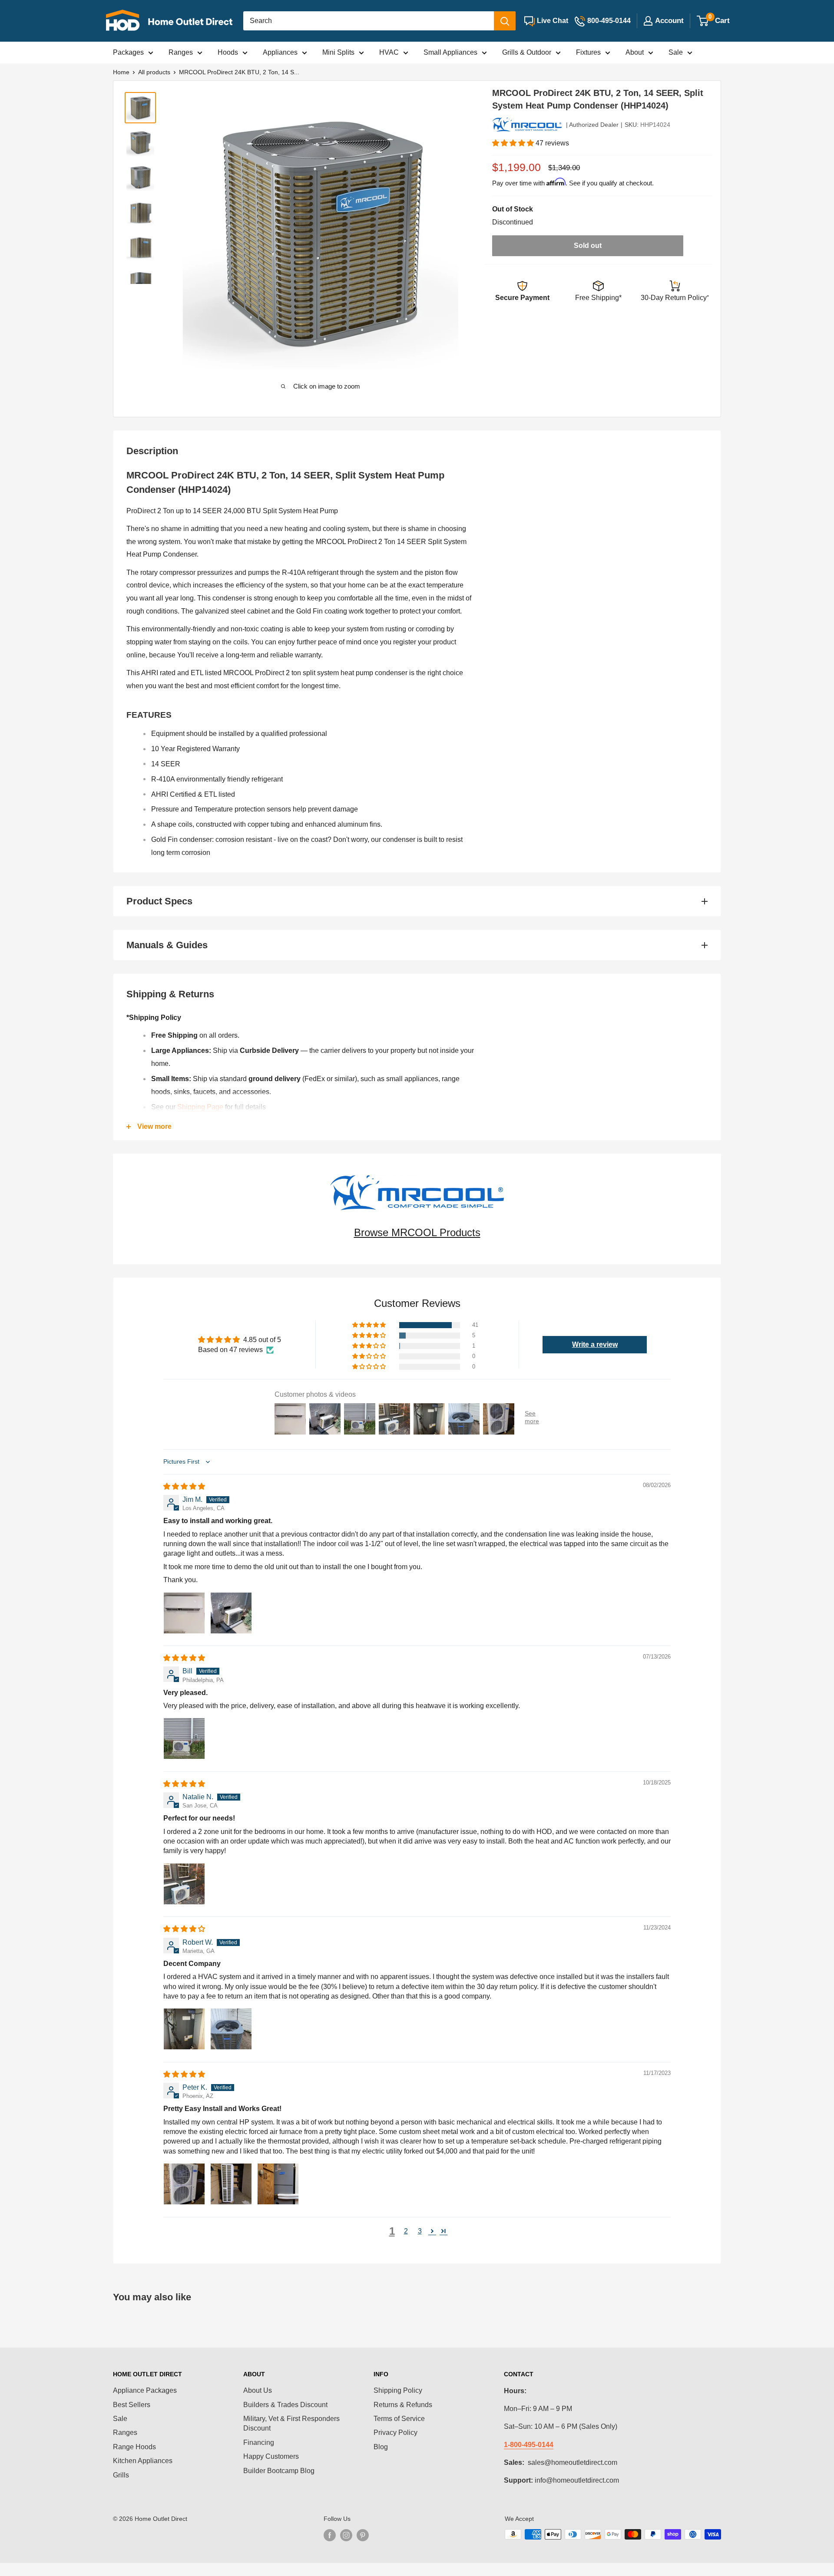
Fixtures (588, 52)
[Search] (505, 21)
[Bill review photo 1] (184, 1738)
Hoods (228, 52)
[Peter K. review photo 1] (184, 2184)
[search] (369, 21)
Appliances (280, 52)
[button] (514, 143)
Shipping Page (200, 1107)
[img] (184, 1486)
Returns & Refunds (403, 2405)
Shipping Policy (398, 2390)
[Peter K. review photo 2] (231, 2184)
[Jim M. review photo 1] (184, 1613)
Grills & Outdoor (527, 52)
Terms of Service (399, 2419)
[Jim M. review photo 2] (231, 1613)
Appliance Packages (145, 2390)
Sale (676, 52)
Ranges (181, 52)
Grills (121, 2475)
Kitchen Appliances (143, 2461)
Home (121, 72)
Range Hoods (134, 2447)
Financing (259, 2442)
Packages (128, 52)
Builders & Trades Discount (285, 2405)
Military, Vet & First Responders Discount (291, 2423)
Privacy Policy (395, 2433)
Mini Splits (338, 52)
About (635, 52)
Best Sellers (132, 2405)
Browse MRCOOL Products (417, 1232)
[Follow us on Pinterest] (363, 2535)
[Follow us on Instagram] (346, 2535)
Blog (381, 2447)
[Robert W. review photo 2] (231, 2029)
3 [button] (420, 2231)
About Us (258, 2390)
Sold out (588, 246)
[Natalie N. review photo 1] (184, 1884)
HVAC (389, 52)
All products (154, 72)
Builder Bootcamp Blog (279, 2471)
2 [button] (406, 2231)
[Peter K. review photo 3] (278, 2184)
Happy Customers (271, 2456)
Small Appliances (450, 52)
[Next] (449, 231)
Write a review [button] (595, 1344)
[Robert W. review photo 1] (184, 2029)
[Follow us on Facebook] (330, 2535)
